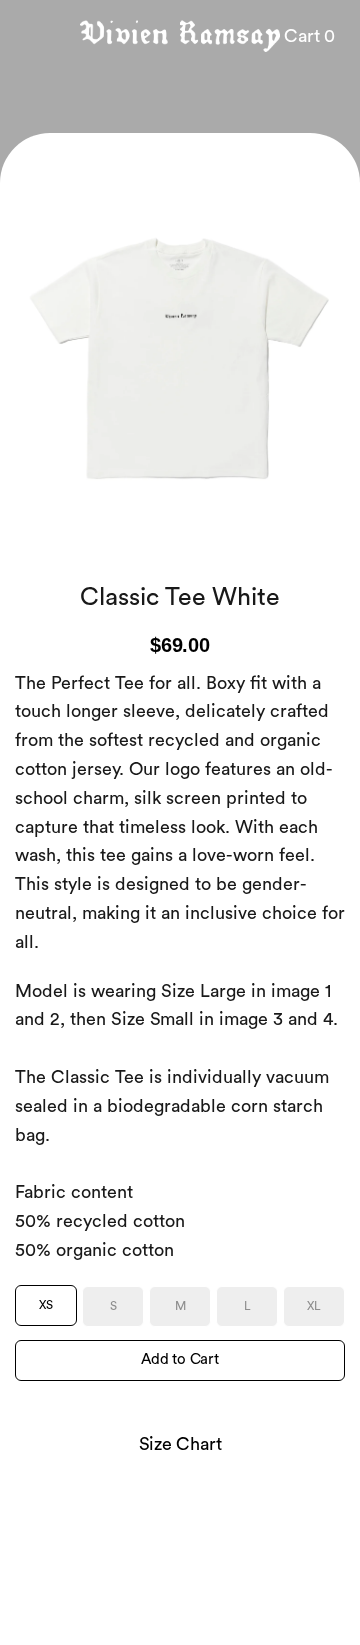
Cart (309, 36)
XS (46, 1305)
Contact (160, 1589)
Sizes (111, 1589)
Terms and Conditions (252, 1589)
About (68, 1589)
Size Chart (180, 1444)
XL (314, 1306)
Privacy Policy (139, 1613)
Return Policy (222, 1613)
